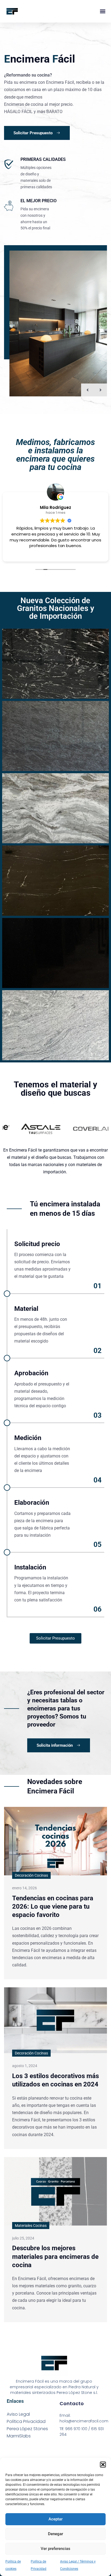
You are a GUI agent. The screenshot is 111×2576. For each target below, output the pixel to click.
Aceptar (55, 2519)
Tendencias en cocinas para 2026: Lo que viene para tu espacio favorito (53, 1906)
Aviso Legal (18, 2414)
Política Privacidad (26, 2421)
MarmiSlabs (19, 2436)
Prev (88, 390)
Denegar (55, 2534)
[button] (103, 2465)
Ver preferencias (55, 2549)
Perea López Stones (27, 2429)
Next (100, 390)
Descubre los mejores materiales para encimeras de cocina (55, 2256)
